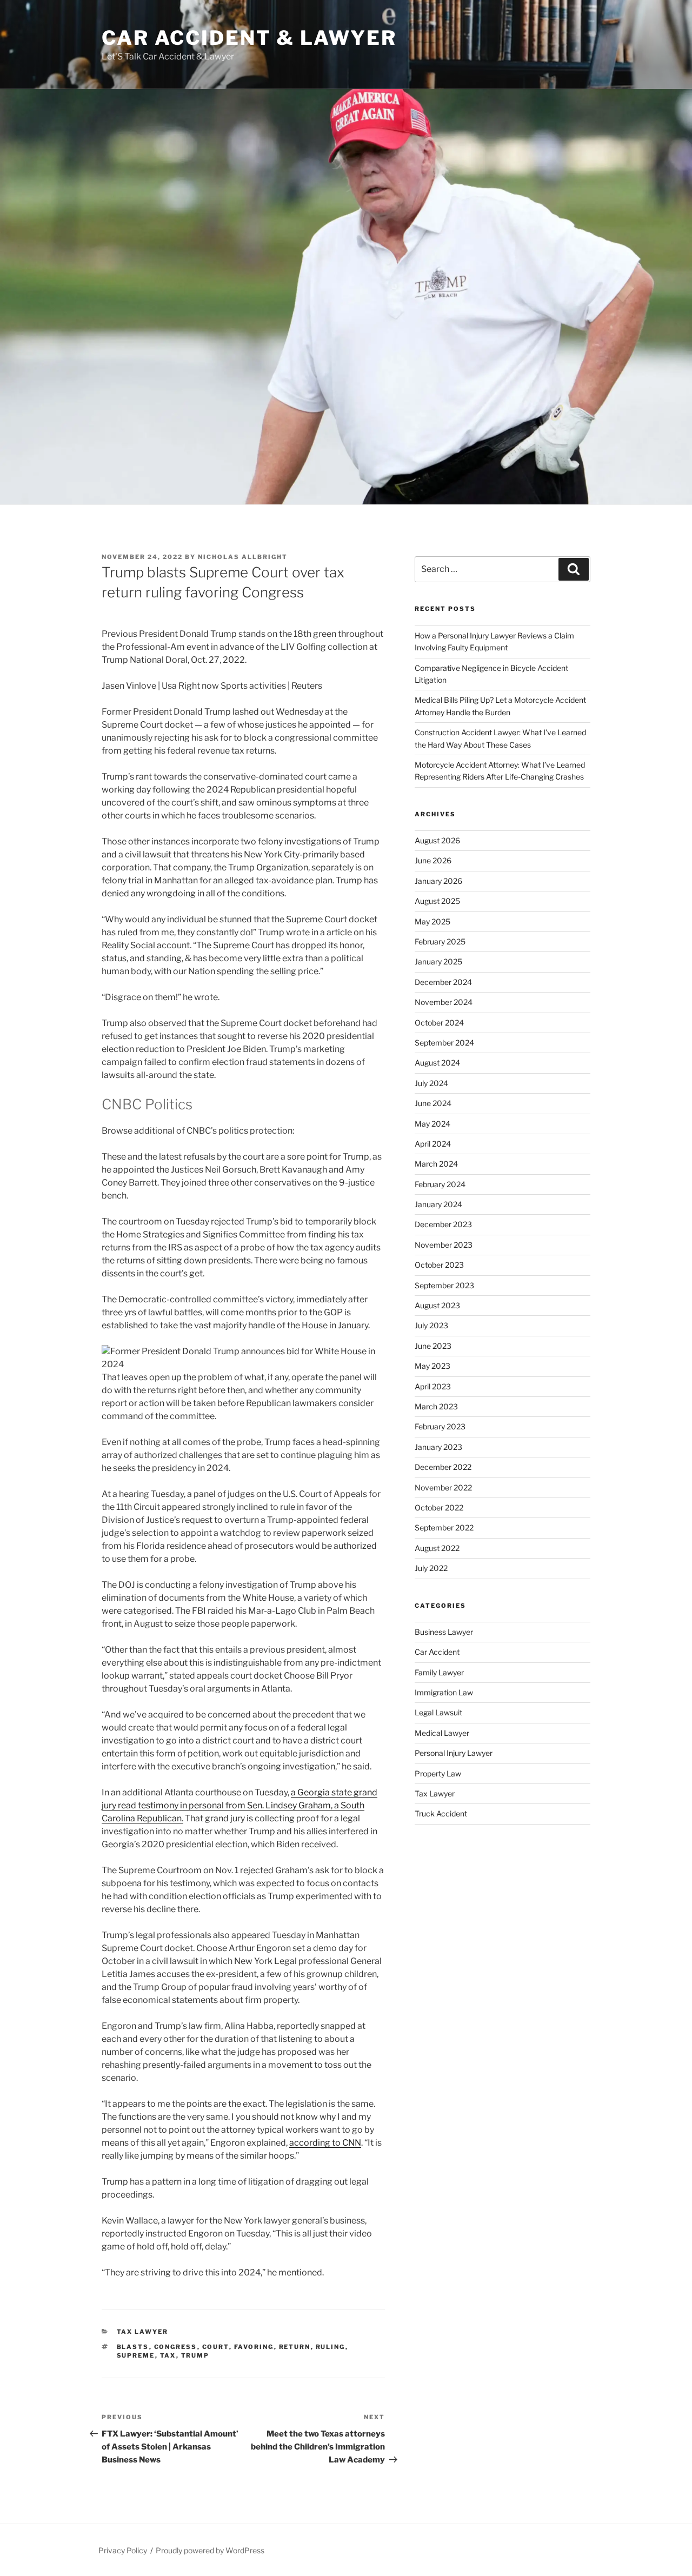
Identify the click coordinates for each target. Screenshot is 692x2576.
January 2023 (438, 1447)
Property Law (438, 1773)
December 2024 (443, 982)
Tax (168, 2355)
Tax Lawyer (143, 2332)
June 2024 (433, 1103)
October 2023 (439, 1265)
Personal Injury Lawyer (454, 1753)
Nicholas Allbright (243, 557)
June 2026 (433, 860)
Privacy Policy (123, 2550)
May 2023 (432, 1366)
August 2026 (437, 840)
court (216, 2347)
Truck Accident (441, 1813)
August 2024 (437, 1063)
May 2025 (432, 921)
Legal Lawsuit (438, 1712)
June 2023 (433, 1346)
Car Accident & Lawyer (249, 38)
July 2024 (431, 1083)
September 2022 (444, 1527)
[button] (243, 1358)
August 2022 (437, 1548)
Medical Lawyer (442, 1733)
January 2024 (438, 1204)
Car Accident (437, 1652)
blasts (133, 2347)
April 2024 (433, 1144)
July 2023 (431, 1325)
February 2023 (440, 1426)
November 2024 (444, 1002)
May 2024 (432, 1124)
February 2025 (440, 941)
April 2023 (433, 1386)
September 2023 (444, 1285)
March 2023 (436, 1406)
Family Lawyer (439, 1672)
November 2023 (444, 1245)
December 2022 (443, 1467)
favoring (254, 2347)
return (295, 2347)
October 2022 (439, 1507)
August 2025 (437, 901)
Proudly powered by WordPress (210, 2550)
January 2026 (438, 881)
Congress (176, 2347)
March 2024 (436, 1164)
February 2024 (440, 1184)
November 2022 (443, 1487)
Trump (195, 2355)
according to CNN (325, 2143)
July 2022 (431, 1568)
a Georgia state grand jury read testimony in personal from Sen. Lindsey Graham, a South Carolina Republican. (239, 1805)
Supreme (136, 2355)
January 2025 (438, 961)
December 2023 (443, 1224)
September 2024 (444, 1043)
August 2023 (437, 1305)
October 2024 (439, 1023)
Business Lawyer (444, 1632)
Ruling (331, 2347)
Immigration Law (444, 1692)
